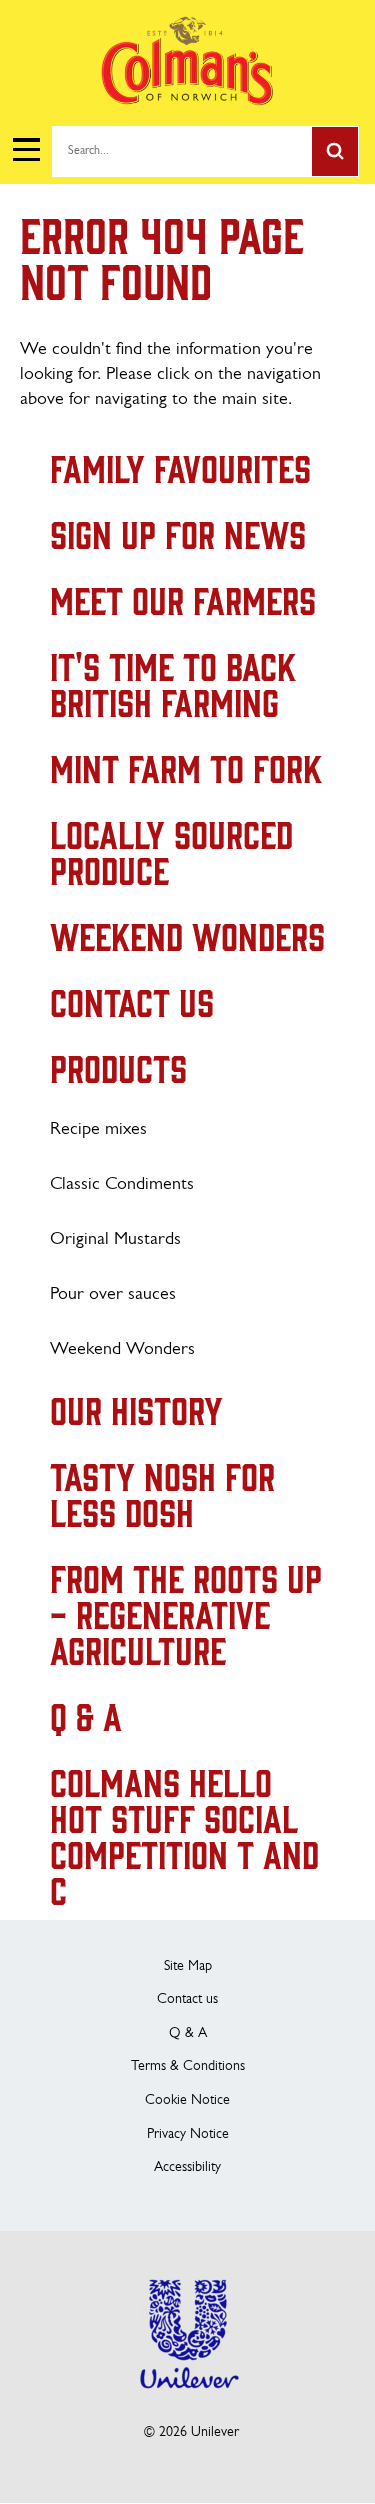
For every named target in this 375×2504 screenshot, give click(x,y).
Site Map (188, 1966)
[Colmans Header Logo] (187, 100)
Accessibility (187, 2167)
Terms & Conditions (188, 2066)
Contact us (187, 1999)
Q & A (188, 2033)
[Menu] (25, 150)
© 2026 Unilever (191, 2432)
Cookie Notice (187, 2100)
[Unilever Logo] (188, 2401)
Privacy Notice (188, 2134)
